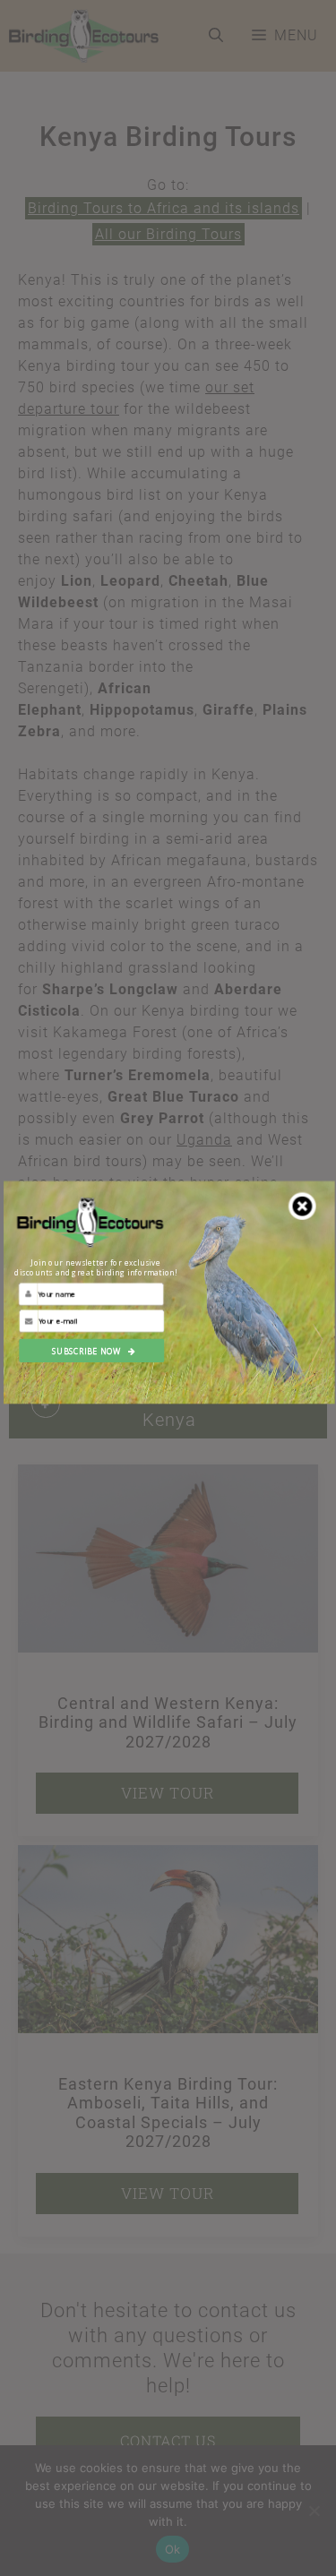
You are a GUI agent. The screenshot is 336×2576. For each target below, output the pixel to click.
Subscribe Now (86, 1351)
